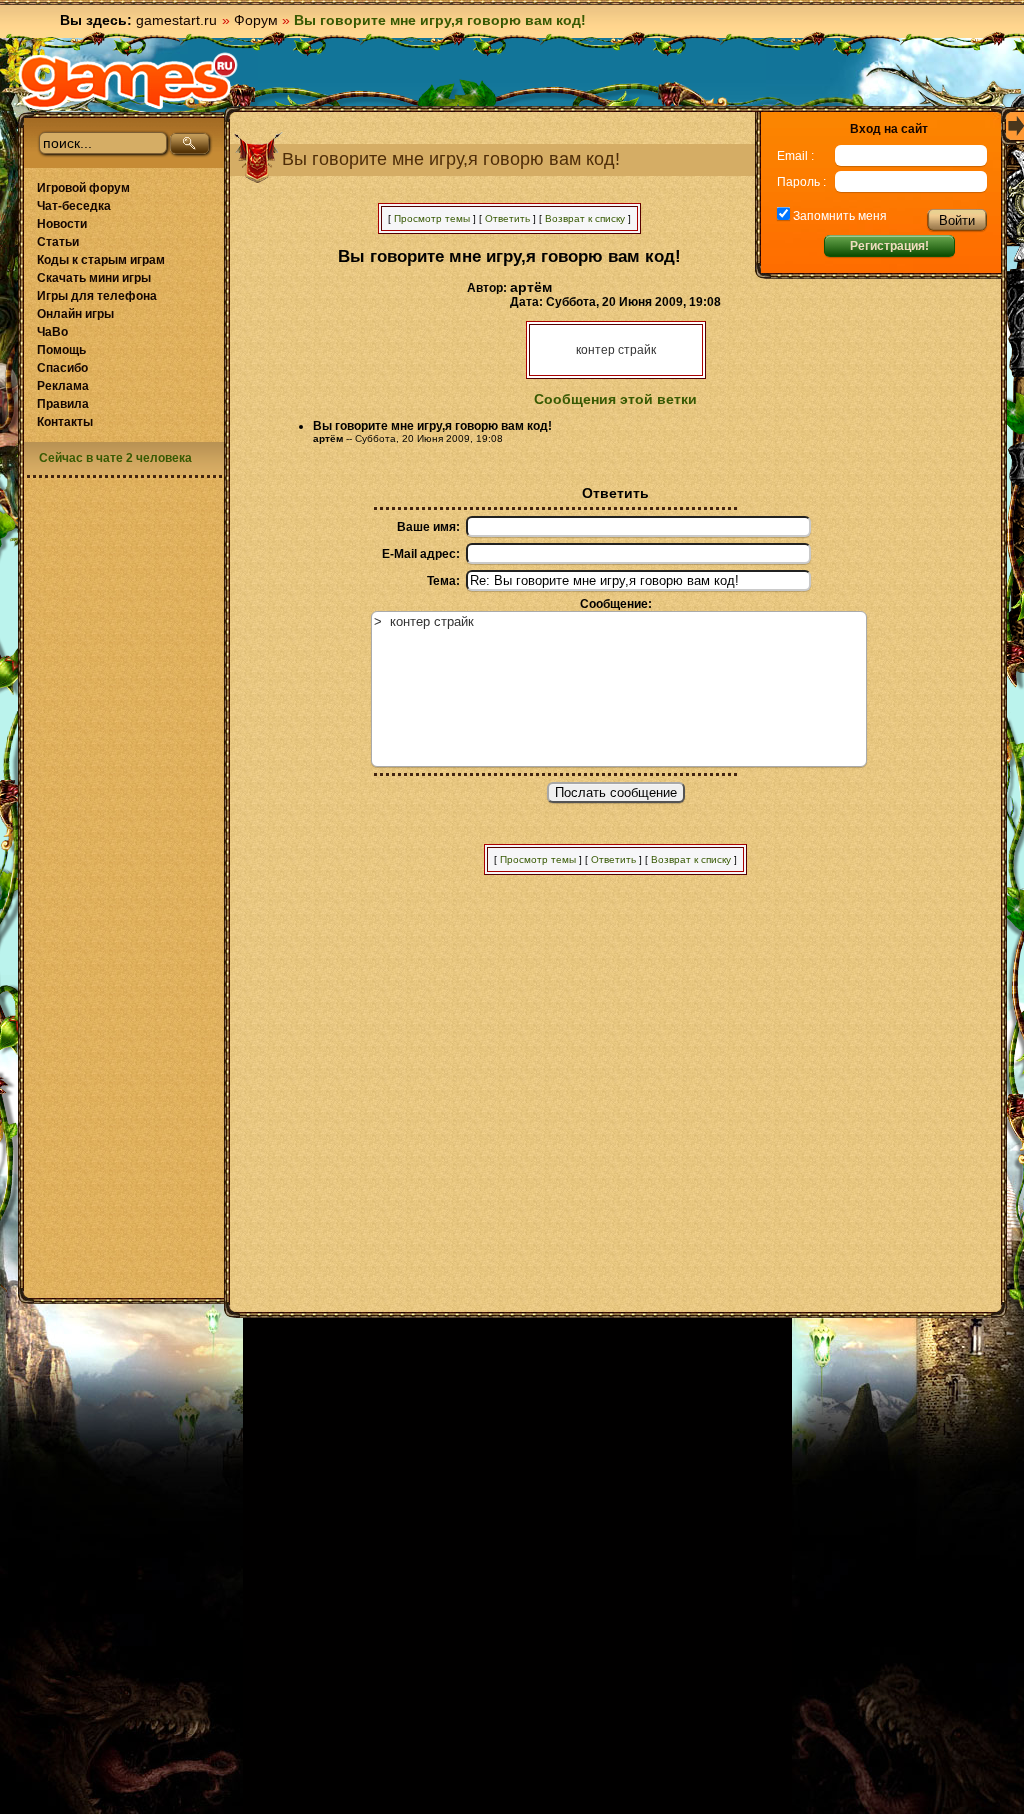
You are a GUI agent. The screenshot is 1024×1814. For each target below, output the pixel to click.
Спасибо (62, 368)
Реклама (63, 386)
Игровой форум (83, 188)
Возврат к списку (585, 218)
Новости (62, 224)
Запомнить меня (838, 216)
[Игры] (128, 81)
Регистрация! (889, 246)
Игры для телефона (97, 296)
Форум (256, 20)
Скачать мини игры (94, 278)
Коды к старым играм (101, 260)
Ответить (507, 218)
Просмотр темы (432, 218)
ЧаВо (52, 332)
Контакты (65, 422)
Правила (63, 404)
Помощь (61, 350)
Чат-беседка (74, 206)
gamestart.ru (176, 20)
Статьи (58, 242)
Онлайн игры (75, 314)
